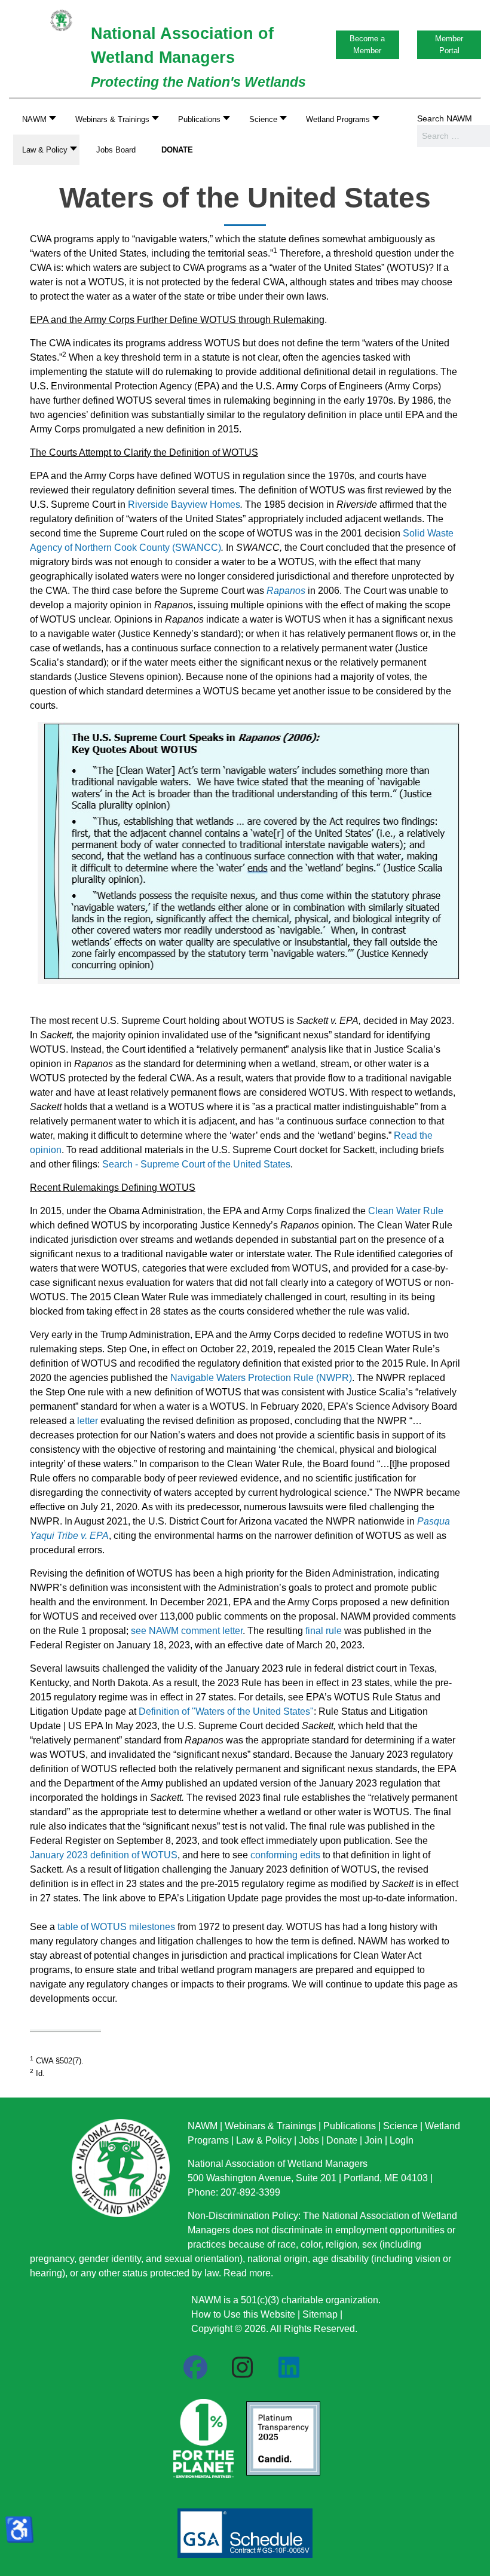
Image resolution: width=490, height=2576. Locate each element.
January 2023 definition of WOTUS (104, 1855)
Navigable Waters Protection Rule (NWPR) (261, 1378)
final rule (324, 1631)
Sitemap (320, 2314)
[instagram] (242, 2368)
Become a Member (367, 45)
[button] (114, 119)
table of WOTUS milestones (116, 1927)
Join (373, 2140)
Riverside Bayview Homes (184, 504)
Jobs (309, 2140)
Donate (342, 2140)
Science (400, 2126)
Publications (350, 2126)
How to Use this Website (243, 2314)
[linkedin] (289, 2368)
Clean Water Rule (406, 1211)
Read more (247, 2273)
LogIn (402, 2140)
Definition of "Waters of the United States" (226, 1711)
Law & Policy (264, 2140)
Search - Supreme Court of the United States (196, 1164)
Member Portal (449, 45)
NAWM (203, 2126)
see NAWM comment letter (187, 1631)
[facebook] (195, 2368)
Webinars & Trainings (270, 2126)
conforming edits (285, 1855)
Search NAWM (445, 118)
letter (88, 1421)
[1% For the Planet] (202, 2435)
